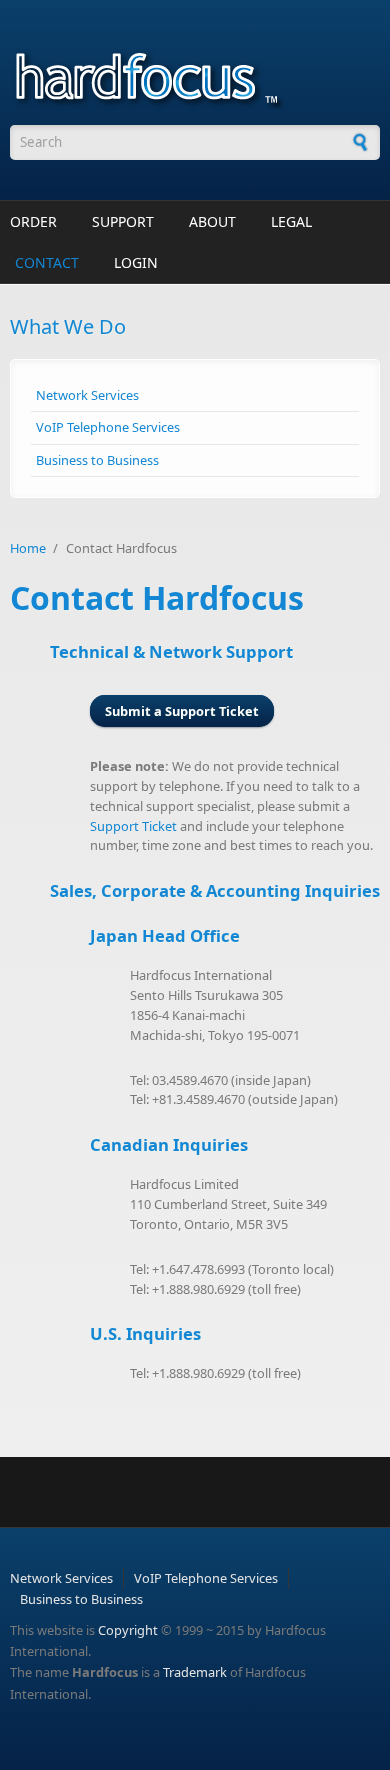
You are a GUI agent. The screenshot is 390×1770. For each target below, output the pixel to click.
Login (136, 262)
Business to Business (97, 460)
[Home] (195, 75)
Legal (291, 221)
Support (123, 221)
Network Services (87, 395)
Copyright (128, 1630)
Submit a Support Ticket (182, 711)
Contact (47, 262)
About (212, 221)
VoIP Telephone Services (108, 427)
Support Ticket (133, 826)
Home (28, 548)
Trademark (195, 1672)
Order (33, 221)
